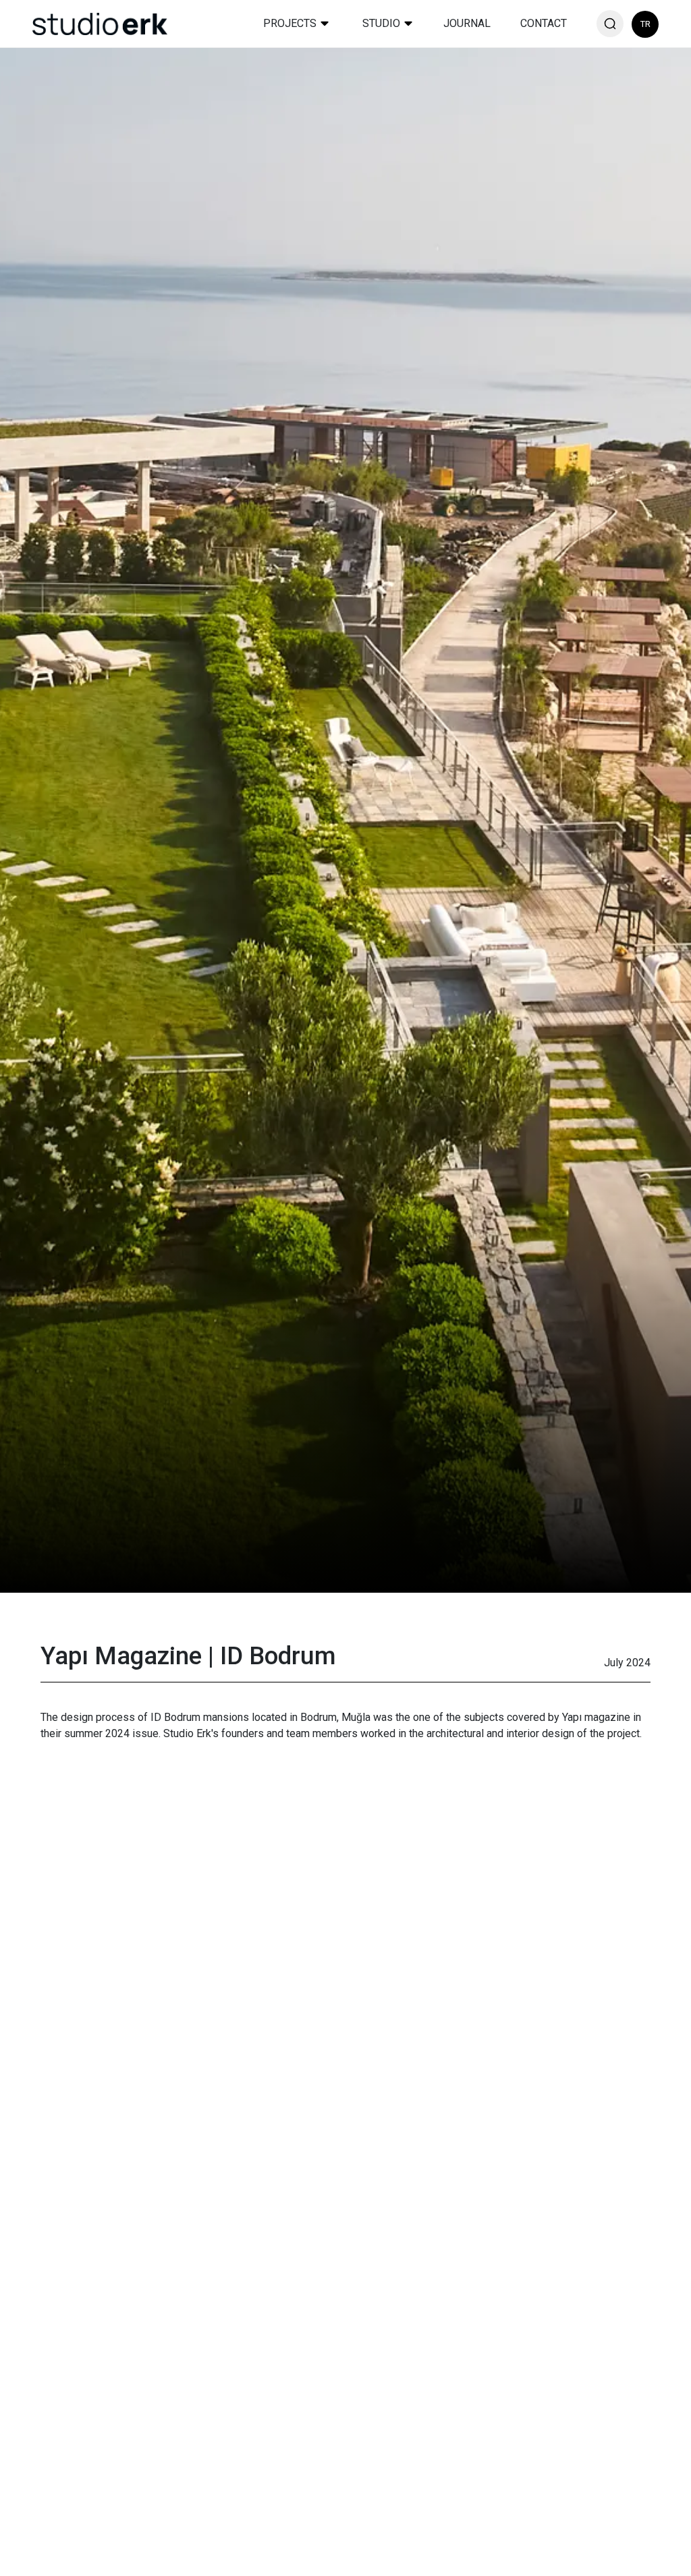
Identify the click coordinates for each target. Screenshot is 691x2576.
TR (645, 24)
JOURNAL (467, 23)
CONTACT (544, 23)
